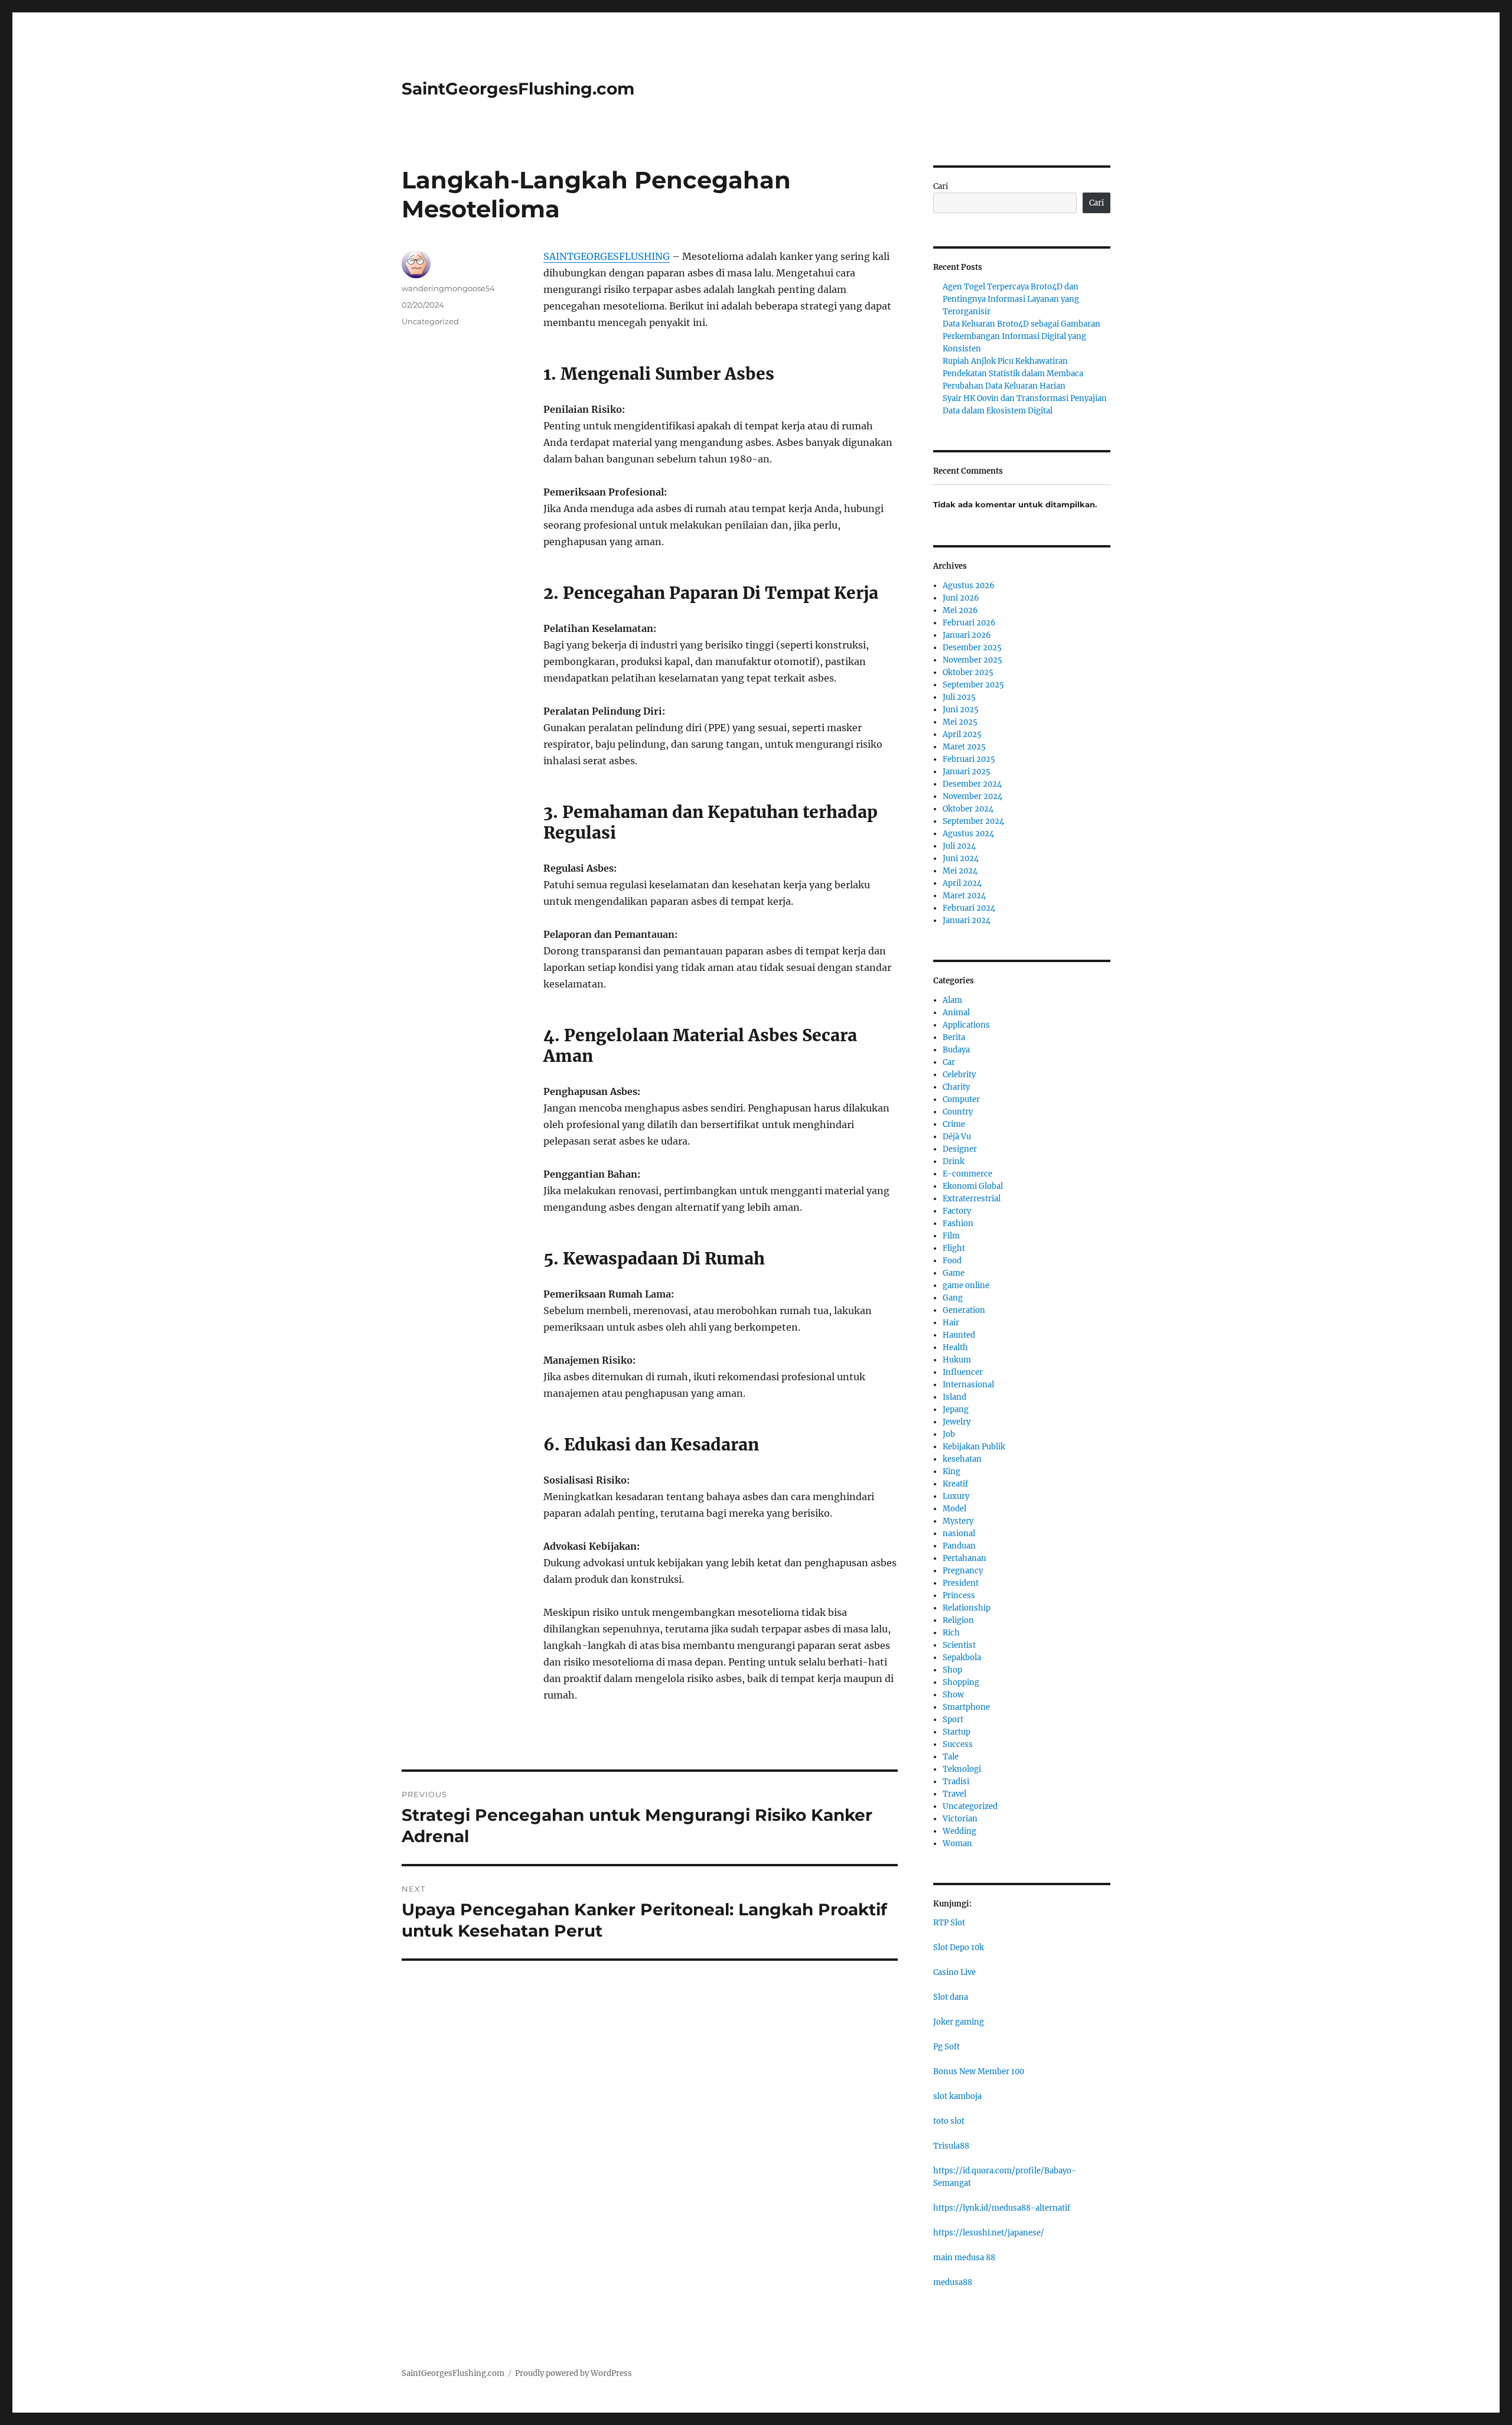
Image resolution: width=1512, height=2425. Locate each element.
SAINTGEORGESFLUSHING (607, 256)
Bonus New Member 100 (979, 2072)
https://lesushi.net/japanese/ (989, 2233)
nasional (959, 1533)
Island (954, 1397)
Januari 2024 (967, 920)
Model (954, 1509)
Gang (953, 1298)
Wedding (959, 1831)
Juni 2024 (961, 858)
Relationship (967, 1608)
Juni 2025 (961, 710)
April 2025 (962, 734)
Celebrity (959, 1075)
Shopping (961, 1682)
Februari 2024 (969, 908)
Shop (952, 1670)
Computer (961, 1099)
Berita (954, 1037)
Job (949, 1434)
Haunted (959, 1335)
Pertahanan (964, 1558)
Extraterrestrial (972, 1199)
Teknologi (962, 1769)
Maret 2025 (964, 747)
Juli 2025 (959, 697)
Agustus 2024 (968, 834)
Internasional (968, 1385)
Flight (954, 1248)
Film (951, 1236)
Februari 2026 (969, 623)
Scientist (959, 1645)
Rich (951, 1633)
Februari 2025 (969, 759)
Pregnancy (963, 1571)
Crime (954, 1124)
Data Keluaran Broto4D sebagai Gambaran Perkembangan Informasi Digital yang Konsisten (1021, 336)
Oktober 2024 (968, 809)
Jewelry (957, 1422)
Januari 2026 (967, 635)
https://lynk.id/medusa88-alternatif (1002, 2208)
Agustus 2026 (969, 586)
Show (953, 1695)
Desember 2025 (972, 648)
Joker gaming (959, 2022)
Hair (951, 1323)
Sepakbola (962, 1658)
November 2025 (972, 660)
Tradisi (956, 1782)
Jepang (956, 1409)
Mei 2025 (960, 722)
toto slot (949, 2121)
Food (952, 1261)
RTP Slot (949, 1923)
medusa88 (953, 2282)
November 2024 (972, 796)
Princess (959, 1596)
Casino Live (954, 1972)
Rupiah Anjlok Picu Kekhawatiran (1005, 361)
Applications (966, 1025)
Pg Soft (946, 2047)
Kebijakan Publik (974, 1447)
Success (958, 1744)
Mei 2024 (960, 871)
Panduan (959, 1546)
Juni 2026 (961, 598)
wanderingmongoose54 (448, 288)
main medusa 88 (964, 2258)
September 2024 (973, 821)
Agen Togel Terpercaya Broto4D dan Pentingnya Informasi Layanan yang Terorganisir (1011, 299)
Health (955, 1347)
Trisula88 (951, 2146)
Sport (953, 1720)
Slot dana (951, 1997)
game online (966, 1285)
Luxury (956, 1496)
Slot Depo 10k (959, 1948)
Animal (956, 1013)
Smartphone (966, 1707)
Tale (951, 1757)
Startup (957, 1732)
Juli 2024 (959, 846)
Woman (957, 1844)
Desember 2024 (972, 784)
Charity (956, 1087)
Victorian (960, 1819)
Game (954, 1273)
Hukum (957, 1360)
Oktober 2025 (968, 672)
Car (949, 1062)
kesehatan (962, 1459)
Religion (958, 1620)
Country (958, 1112)
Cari (941, 186)
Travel (954, 1794)
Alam (952, 1000)
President (961, 1583)
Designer (960, 1149)
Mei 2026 (960, 610)
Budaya (956, 1050)
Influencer (963, 1372)
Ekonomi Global (973, 1186)
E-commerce (967, 1174)
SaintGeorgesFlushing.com (518, 89)
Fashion (958, 1223)
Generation (964, 1310)
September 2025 (973, 685)
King (951, 1471)
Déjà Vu (957, 1137)
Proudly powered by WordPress (573, 2373)
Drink (954, 1161)
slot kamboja (957, 2096)
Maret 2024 (964, 896)
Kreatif (955, 1484)
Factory (957, 1211)
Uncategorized (430, 321)
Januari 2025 (967, 772)
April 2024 (962, 883)
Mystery (958, 1521)
